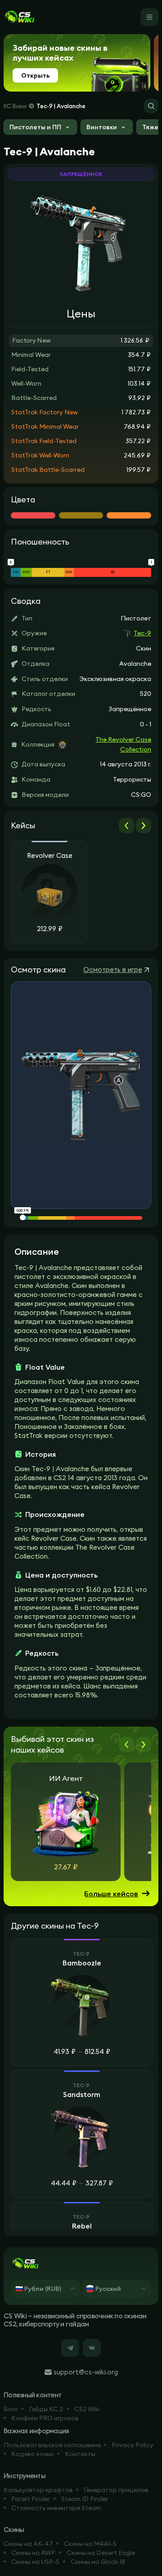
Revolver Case (50, 856)
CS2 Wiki (87, 2409)
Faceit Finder (31, 2499)
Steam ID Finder (85, 2499)
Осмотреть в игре (113, 969)
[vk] (92, 2348)
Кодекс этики (32, 2454)
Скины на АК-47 (28, 2544)
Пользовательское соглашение (52, 2445)
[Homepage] (19, 17)
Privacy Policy (133, 2445)
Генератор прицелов (116, 2490)
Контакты (80, 2454)
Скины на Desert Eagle (101, 2553)
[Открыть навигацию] (149, 17)
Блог (11, 2409)
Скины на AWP (33, 2553)
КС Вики (15, 106)
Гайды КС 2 (46, 2409)
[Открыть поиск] (151, 106)
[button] (40, 128)
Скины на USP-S (35, 2562)
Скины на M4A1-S (90, 2544)
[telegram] (70, 2348)
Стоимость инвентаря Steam (56, 2508)
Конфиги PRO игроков (45, 2418)
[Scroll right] (144, 826)
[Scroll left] (126, 826)
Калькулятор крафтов (38, 2490)
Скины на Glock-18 (98, 2562)
